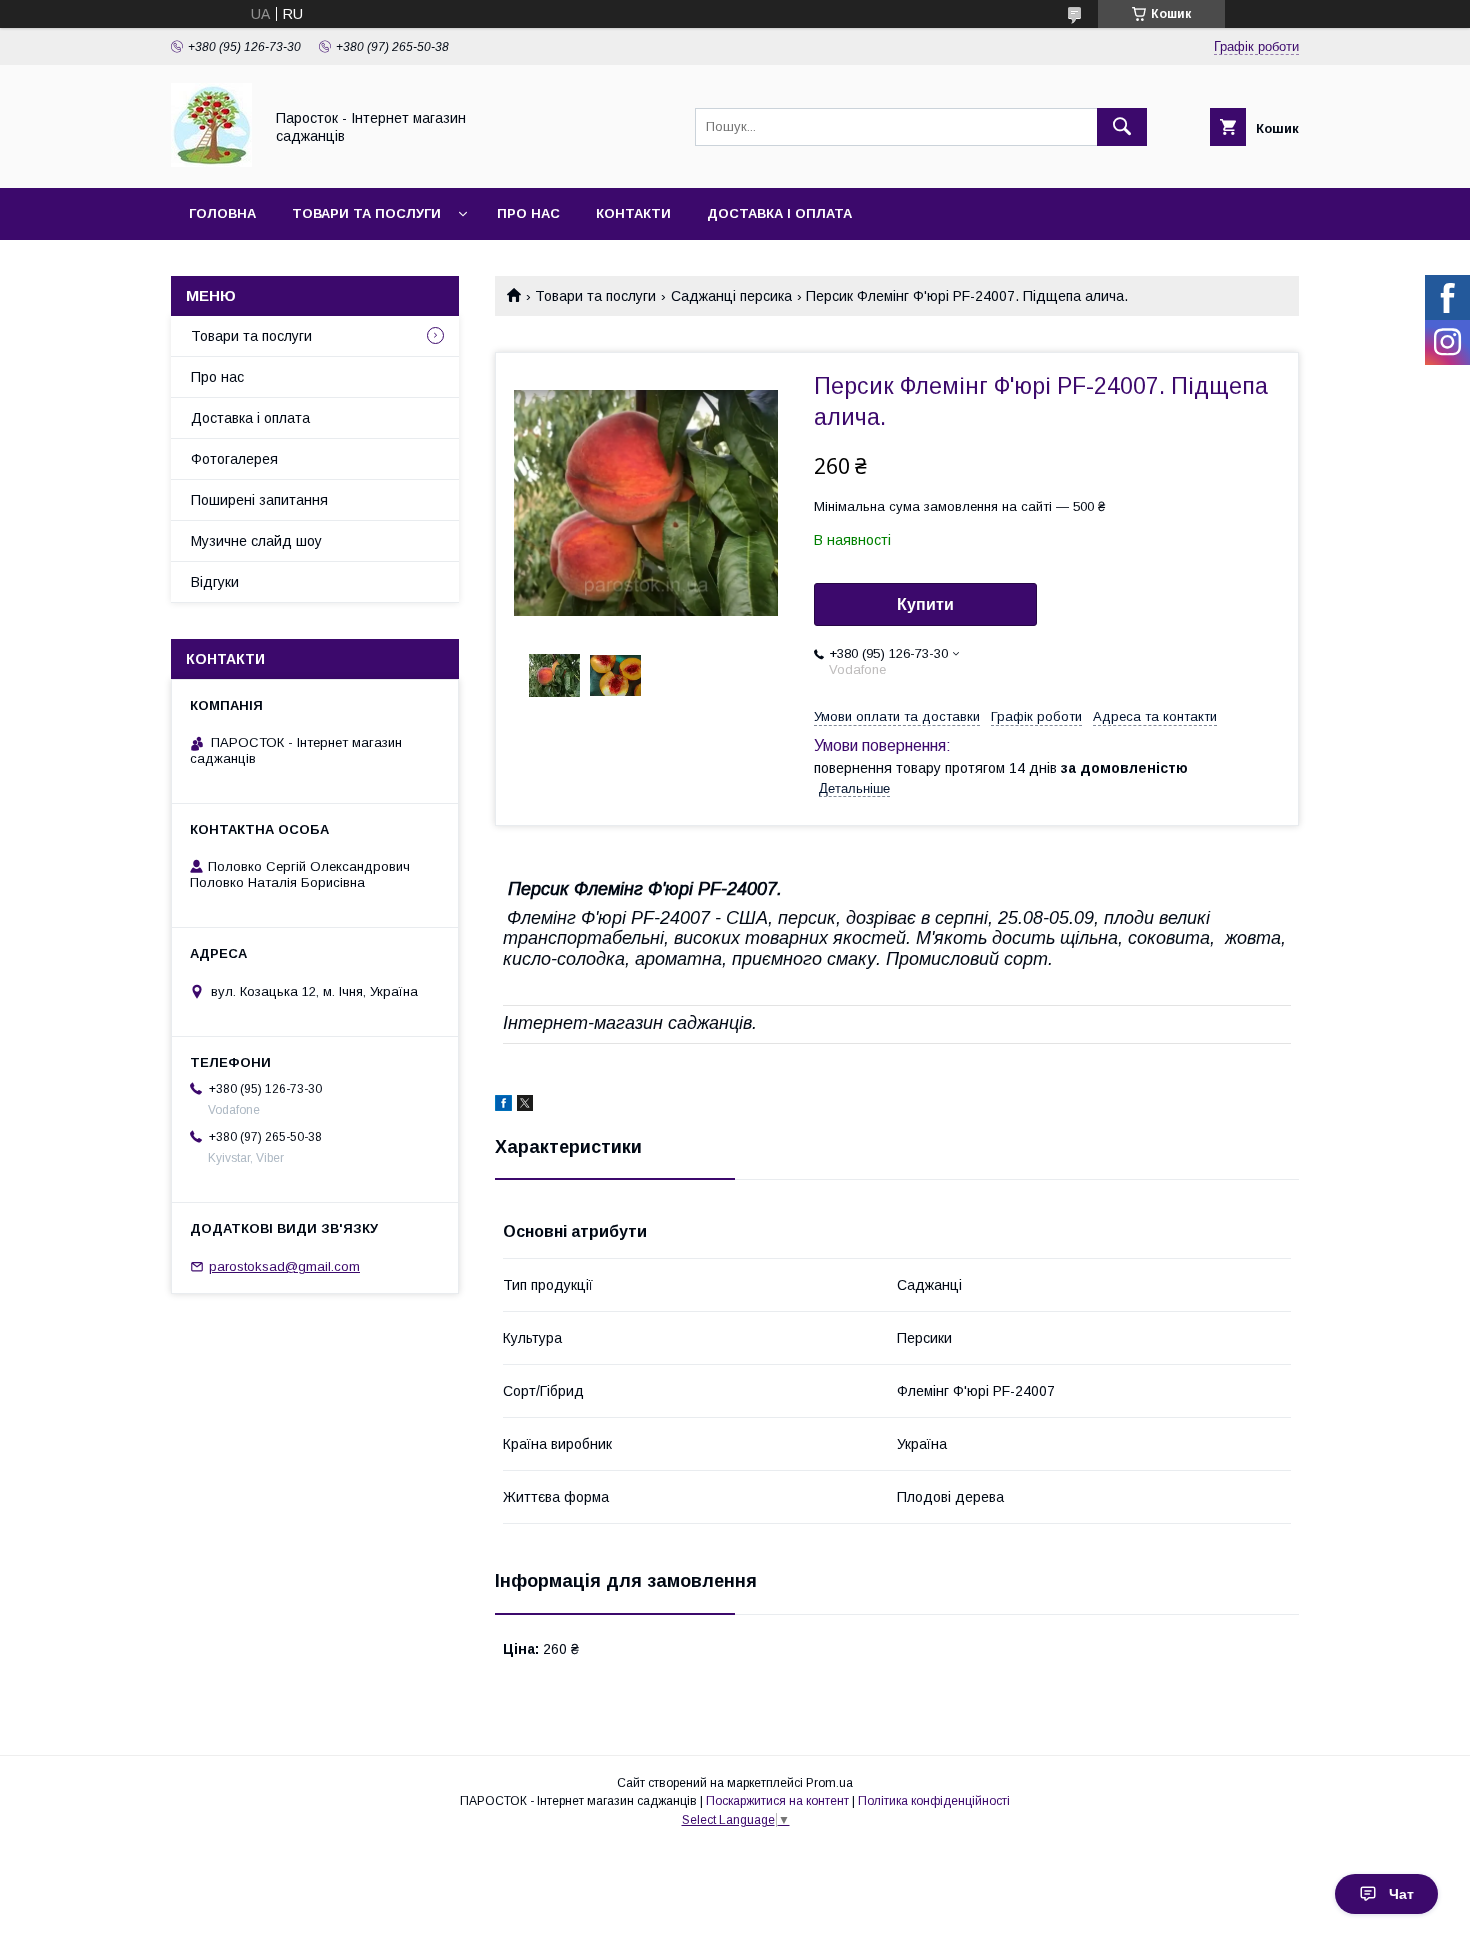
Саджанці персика (731, 296)
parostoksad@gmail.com (284, 1266)
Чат (1401, 1894)
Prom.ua (829, 1783)
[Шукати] (1122, 127)
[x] (525, 1106)
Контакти (633, 213)
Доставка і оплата (779, 213)
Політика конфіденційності (934, 1801)
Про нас (528, 213)
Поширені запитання (259, 500)
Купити (925, 604)
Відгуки (215, 582)
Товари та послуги (366, 213)
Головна (222, 213)
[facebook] (503, 1106)
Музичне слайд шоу (256, 541)
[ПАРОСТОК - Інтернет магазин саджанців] (211, 162)
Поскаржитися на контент (777, 1801)
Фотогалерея (234, 459)
